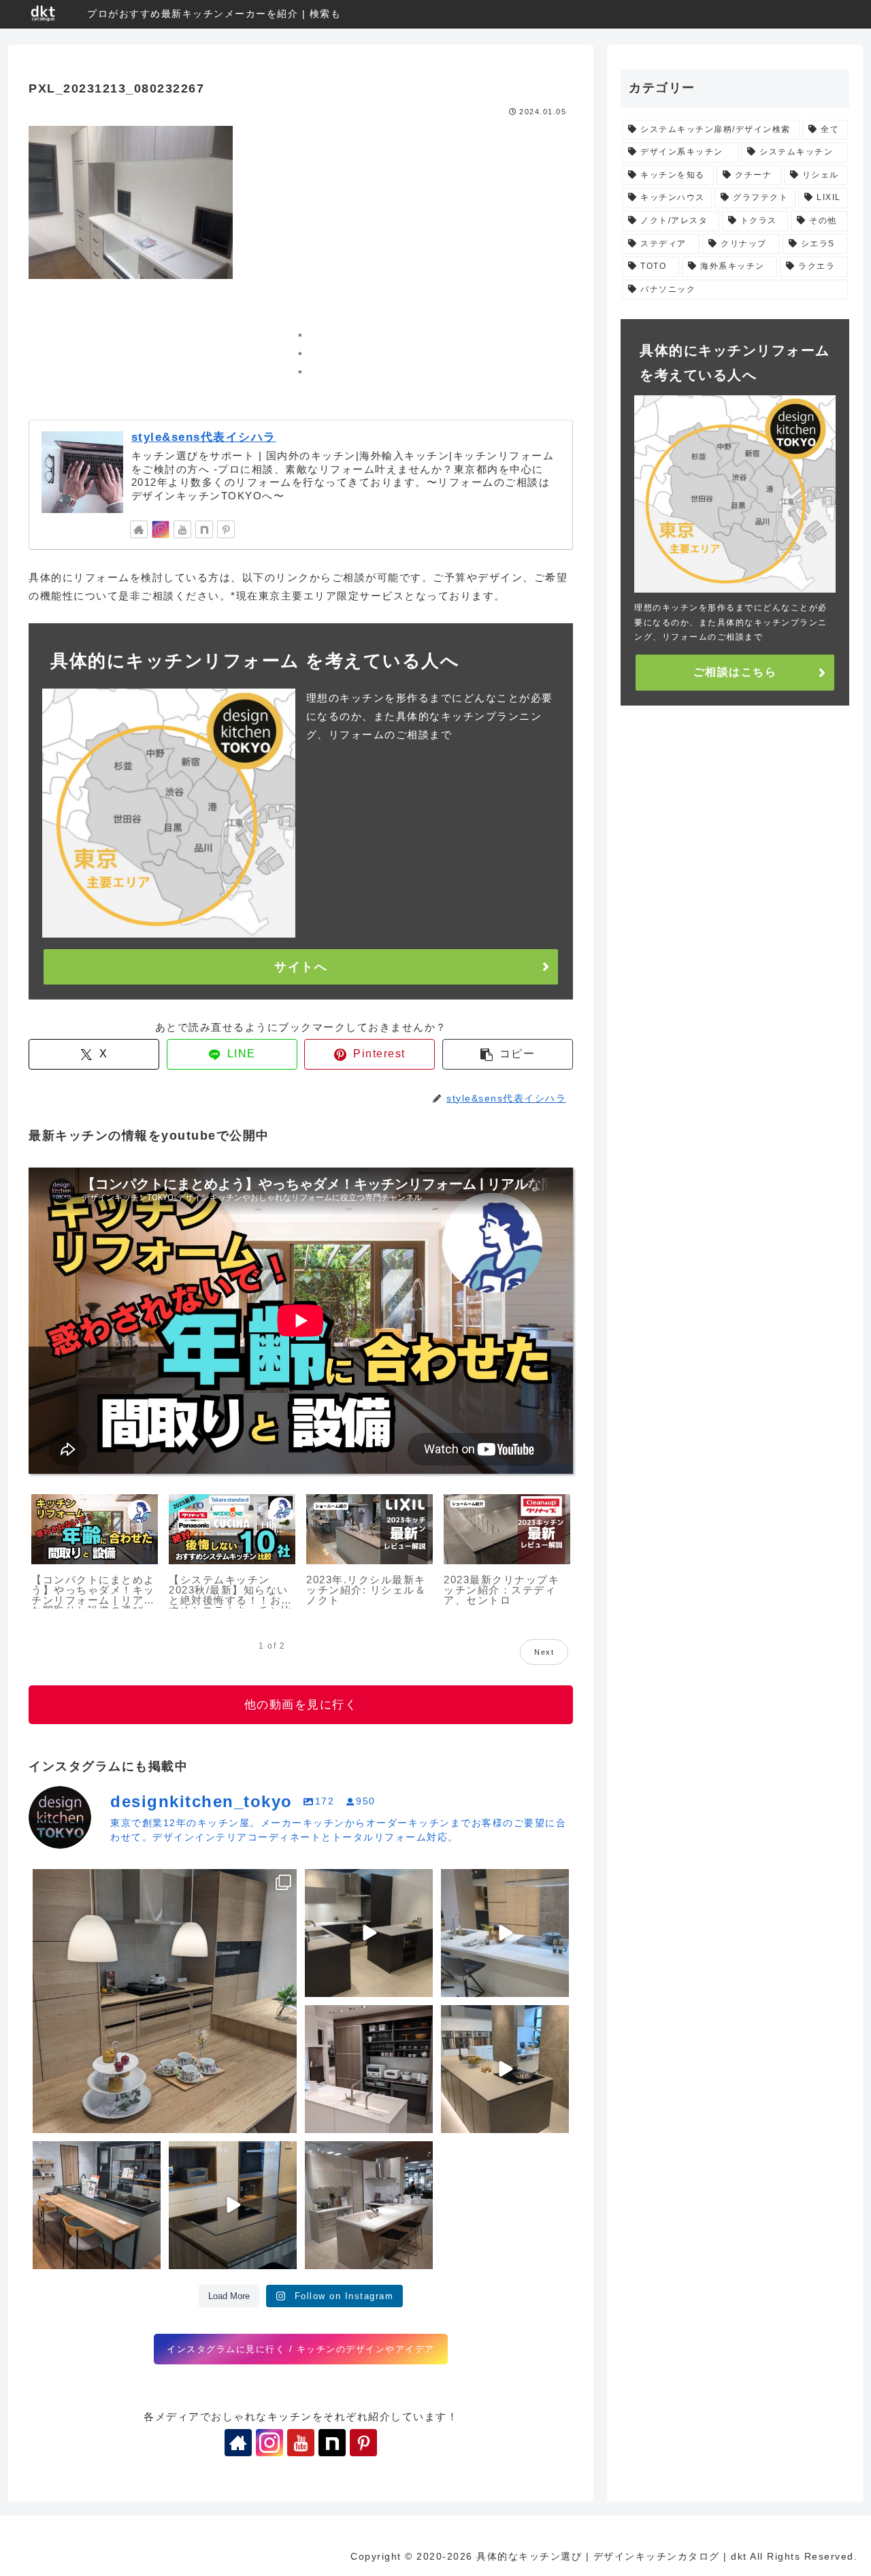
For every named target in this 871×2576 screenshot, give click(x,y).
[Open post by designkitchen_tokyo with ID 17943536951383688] (369, 2069)
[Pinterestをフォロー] (226, 529)
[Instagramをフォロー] (161, 529)
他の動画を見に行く (301, 1705)
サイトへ (301, 967)
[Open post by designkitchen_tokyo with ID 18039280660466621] (505, 1933)
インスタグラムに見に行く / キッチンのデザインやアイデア (301, 2349)
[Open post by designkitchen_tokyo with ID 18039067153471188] (505, 2069)
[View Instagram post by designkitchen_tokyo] (284, 2120)
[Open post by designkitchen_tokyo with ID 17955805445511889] (97, 2205)
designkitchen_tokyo (86, 1883)
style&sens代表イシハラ (204, 437)
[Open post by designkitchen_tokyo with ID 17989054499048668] (369, 1933)
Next (544, 1652)
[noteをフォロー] (204, 529)
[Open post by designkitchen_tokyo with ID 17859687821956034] (233, 2205)
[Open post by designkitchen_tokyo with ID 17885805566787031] (369, 2205)
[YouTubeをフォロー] (182, 529)
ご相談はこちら (735, 672)
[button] (508, 1054)
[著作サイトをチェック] (139, 529)
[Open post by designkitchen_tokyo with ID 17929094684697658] (165, 2001)
